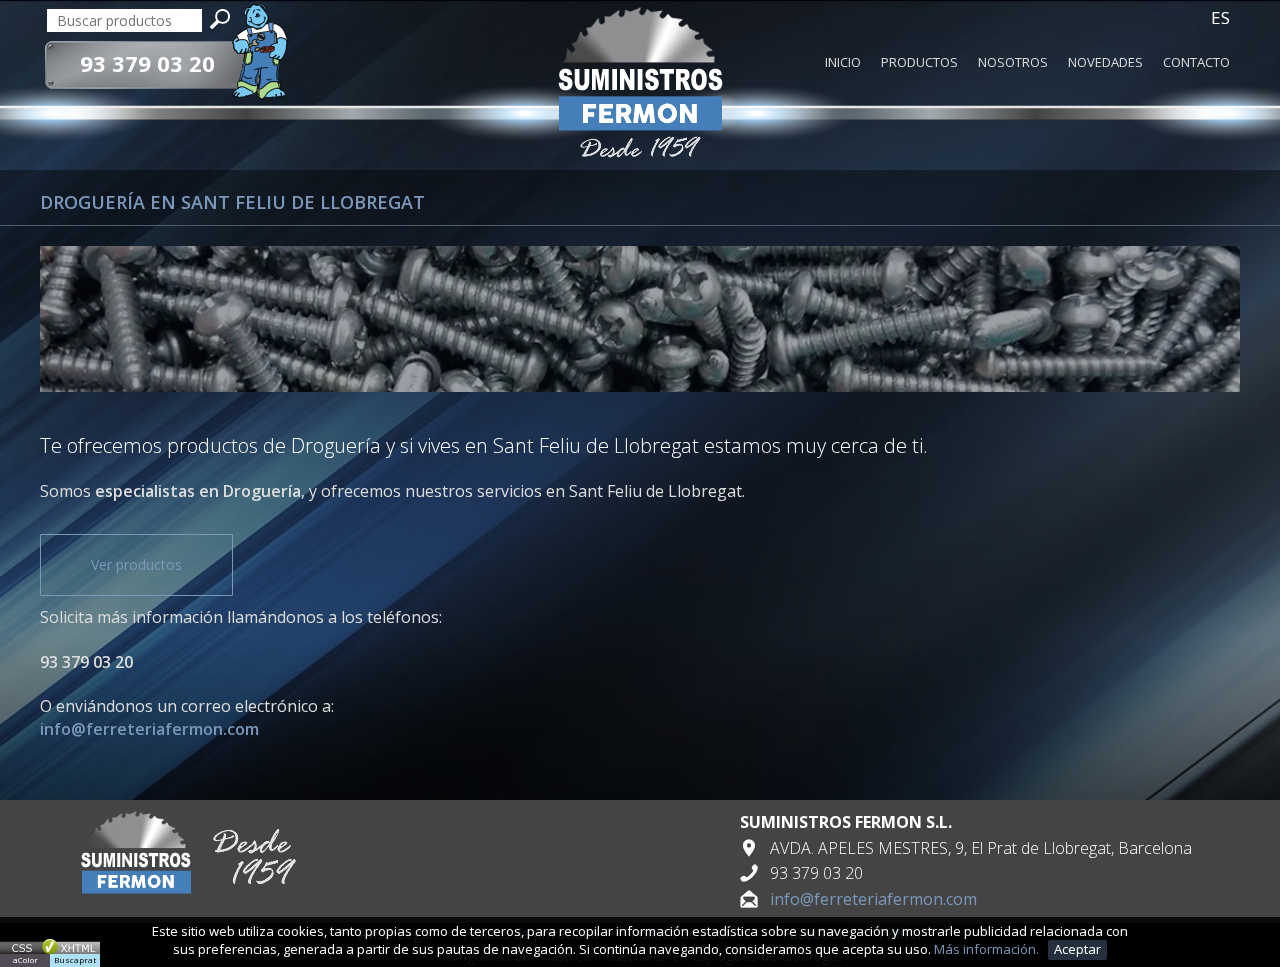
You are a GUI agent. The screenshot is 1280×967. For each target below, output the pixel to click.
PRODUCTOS (919, 63)
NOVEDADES (1105, 63)
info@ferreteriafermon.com (873, 899)
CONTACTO (1196, 63)
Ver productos (136, 564)
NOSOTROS (1013, 63)
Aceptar (1077, 949)
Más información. (988, 949)
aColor (25, 959)
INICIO (843, 63)
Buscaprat (75, 959)
